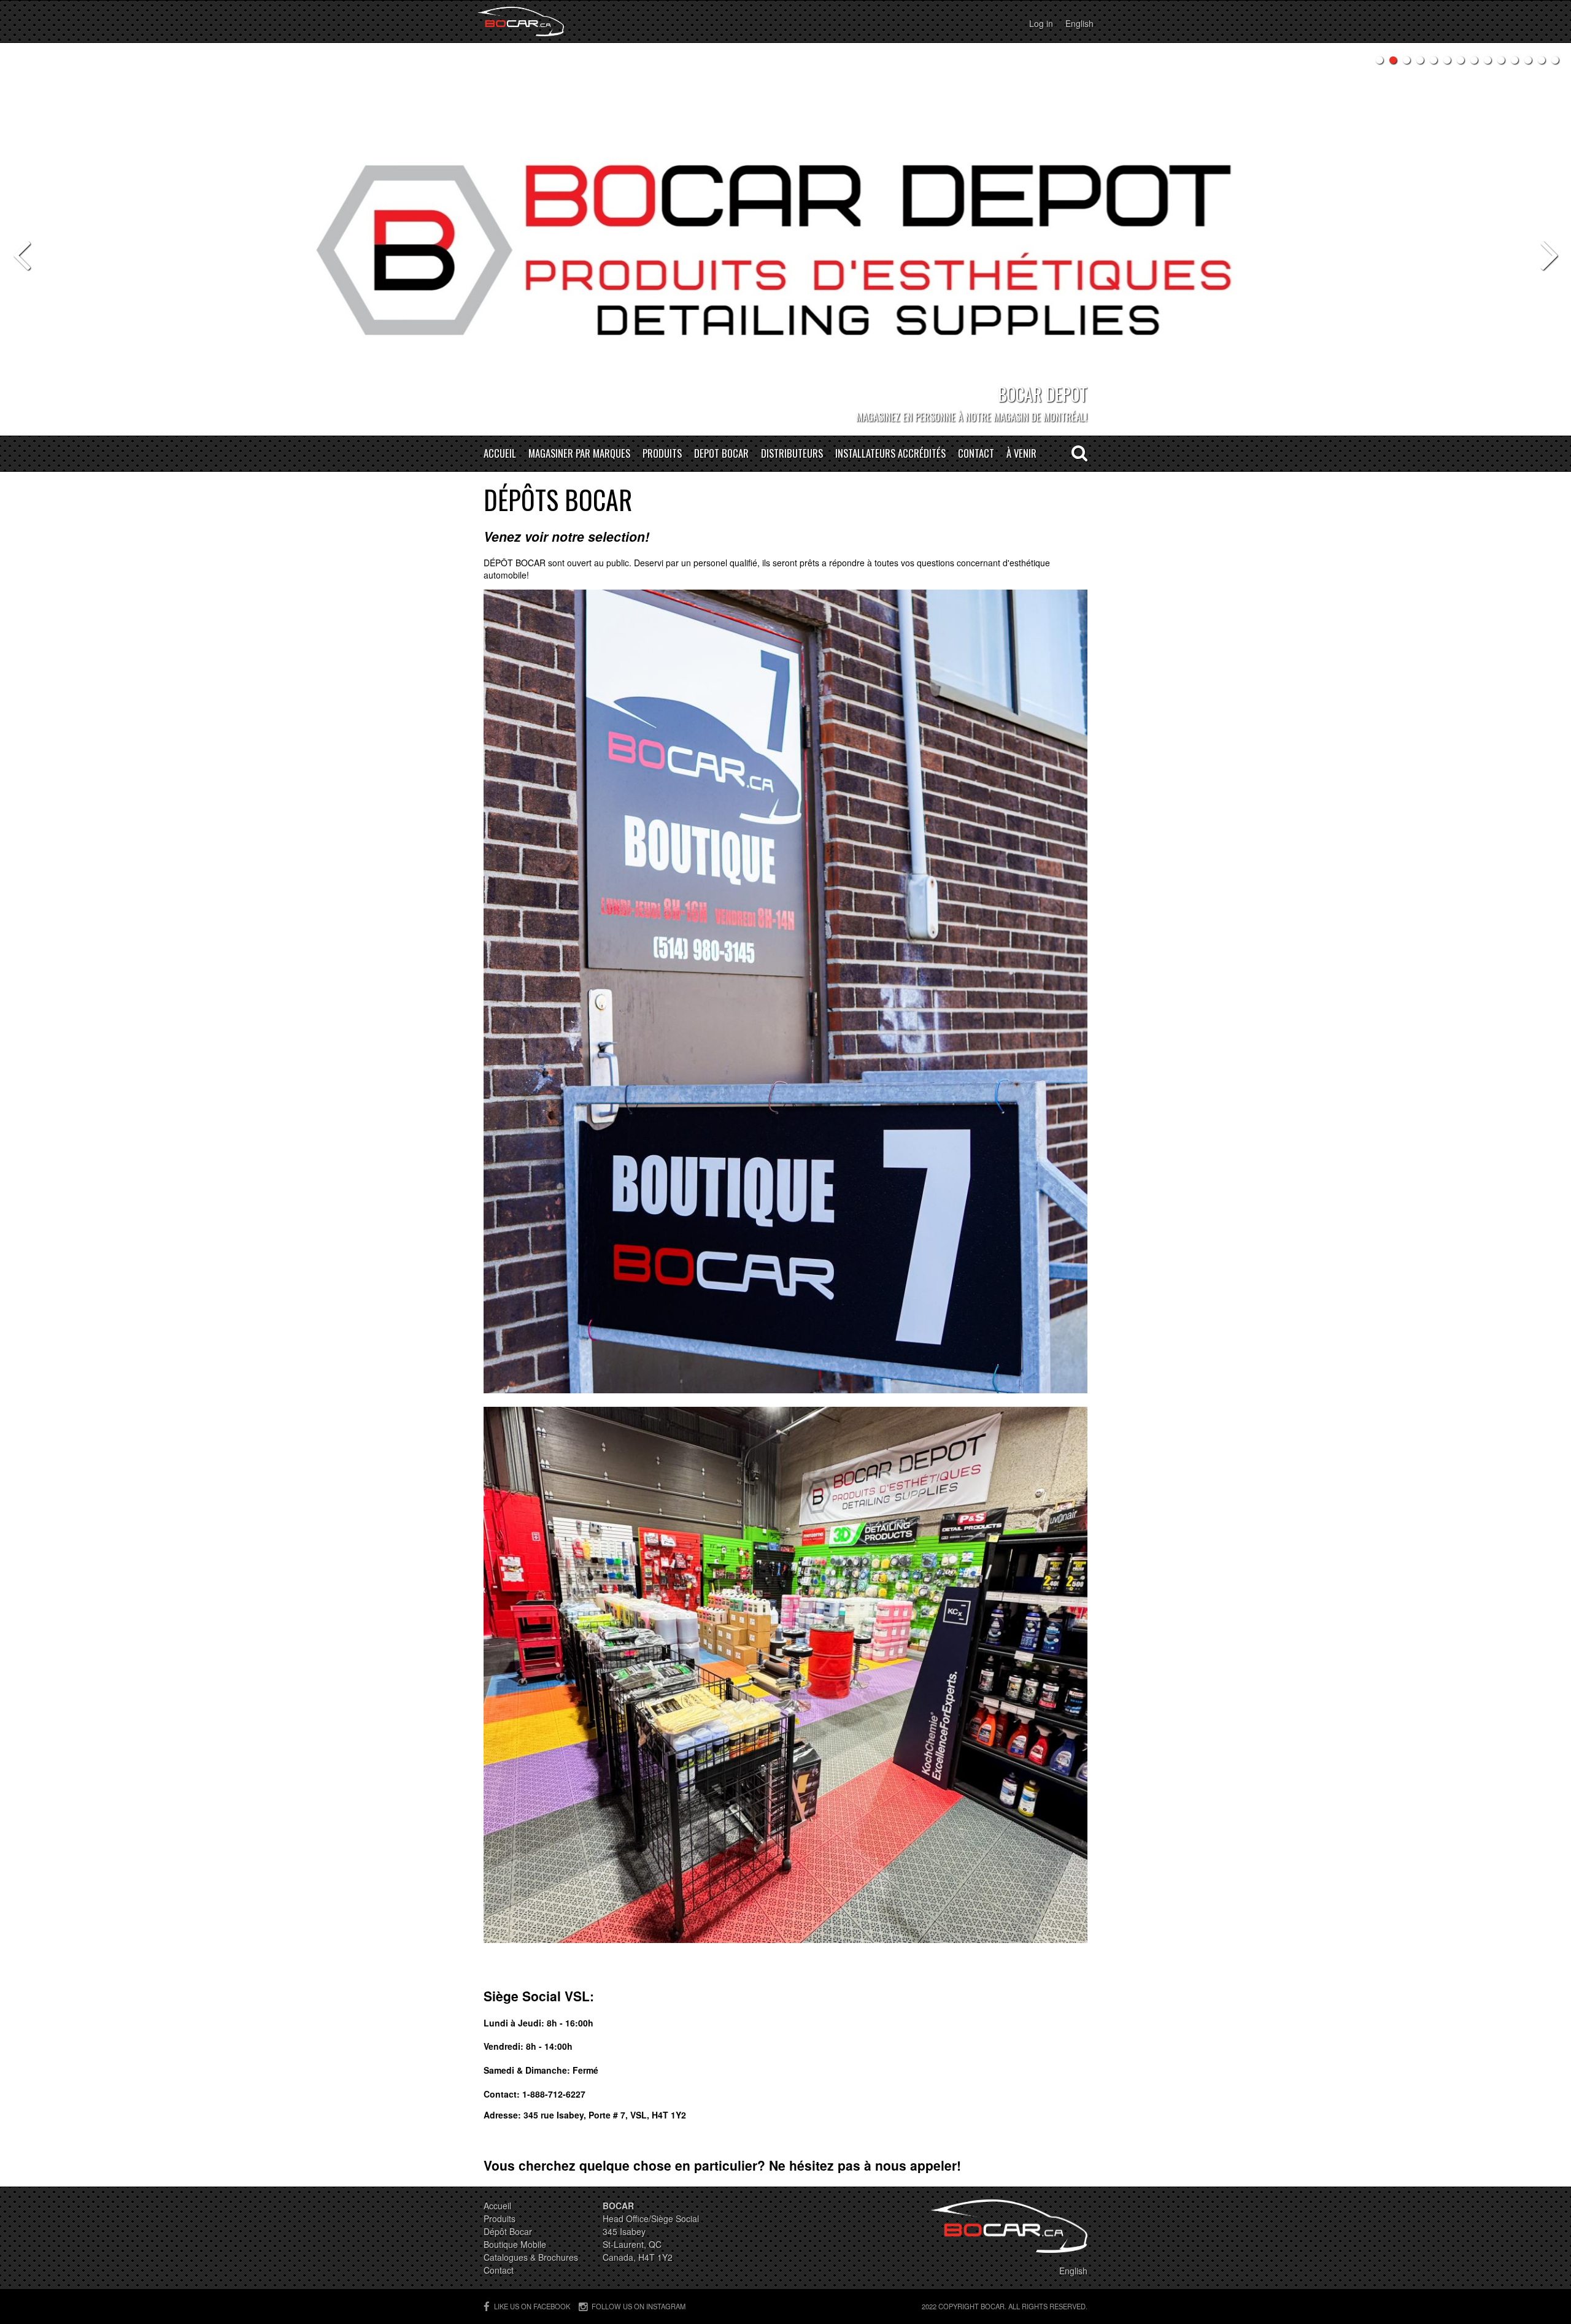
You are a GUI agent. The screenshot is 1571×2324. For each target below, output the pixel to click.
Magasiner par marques (579, 454)
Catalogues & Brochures (531, 2257)
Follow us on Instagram (639, 2306)
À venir (1021, 454)
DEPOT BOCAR (721, 454)
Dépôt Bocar (508, 2231)
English (1079, 23)
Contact (976, 454)
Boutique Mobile (515, 2244)
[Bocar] (521, 21)
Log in (1041, 23)
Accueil (500, 454)
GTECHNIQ (1065, 417)
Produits (662, 454)
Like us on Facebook (532, 2306)
